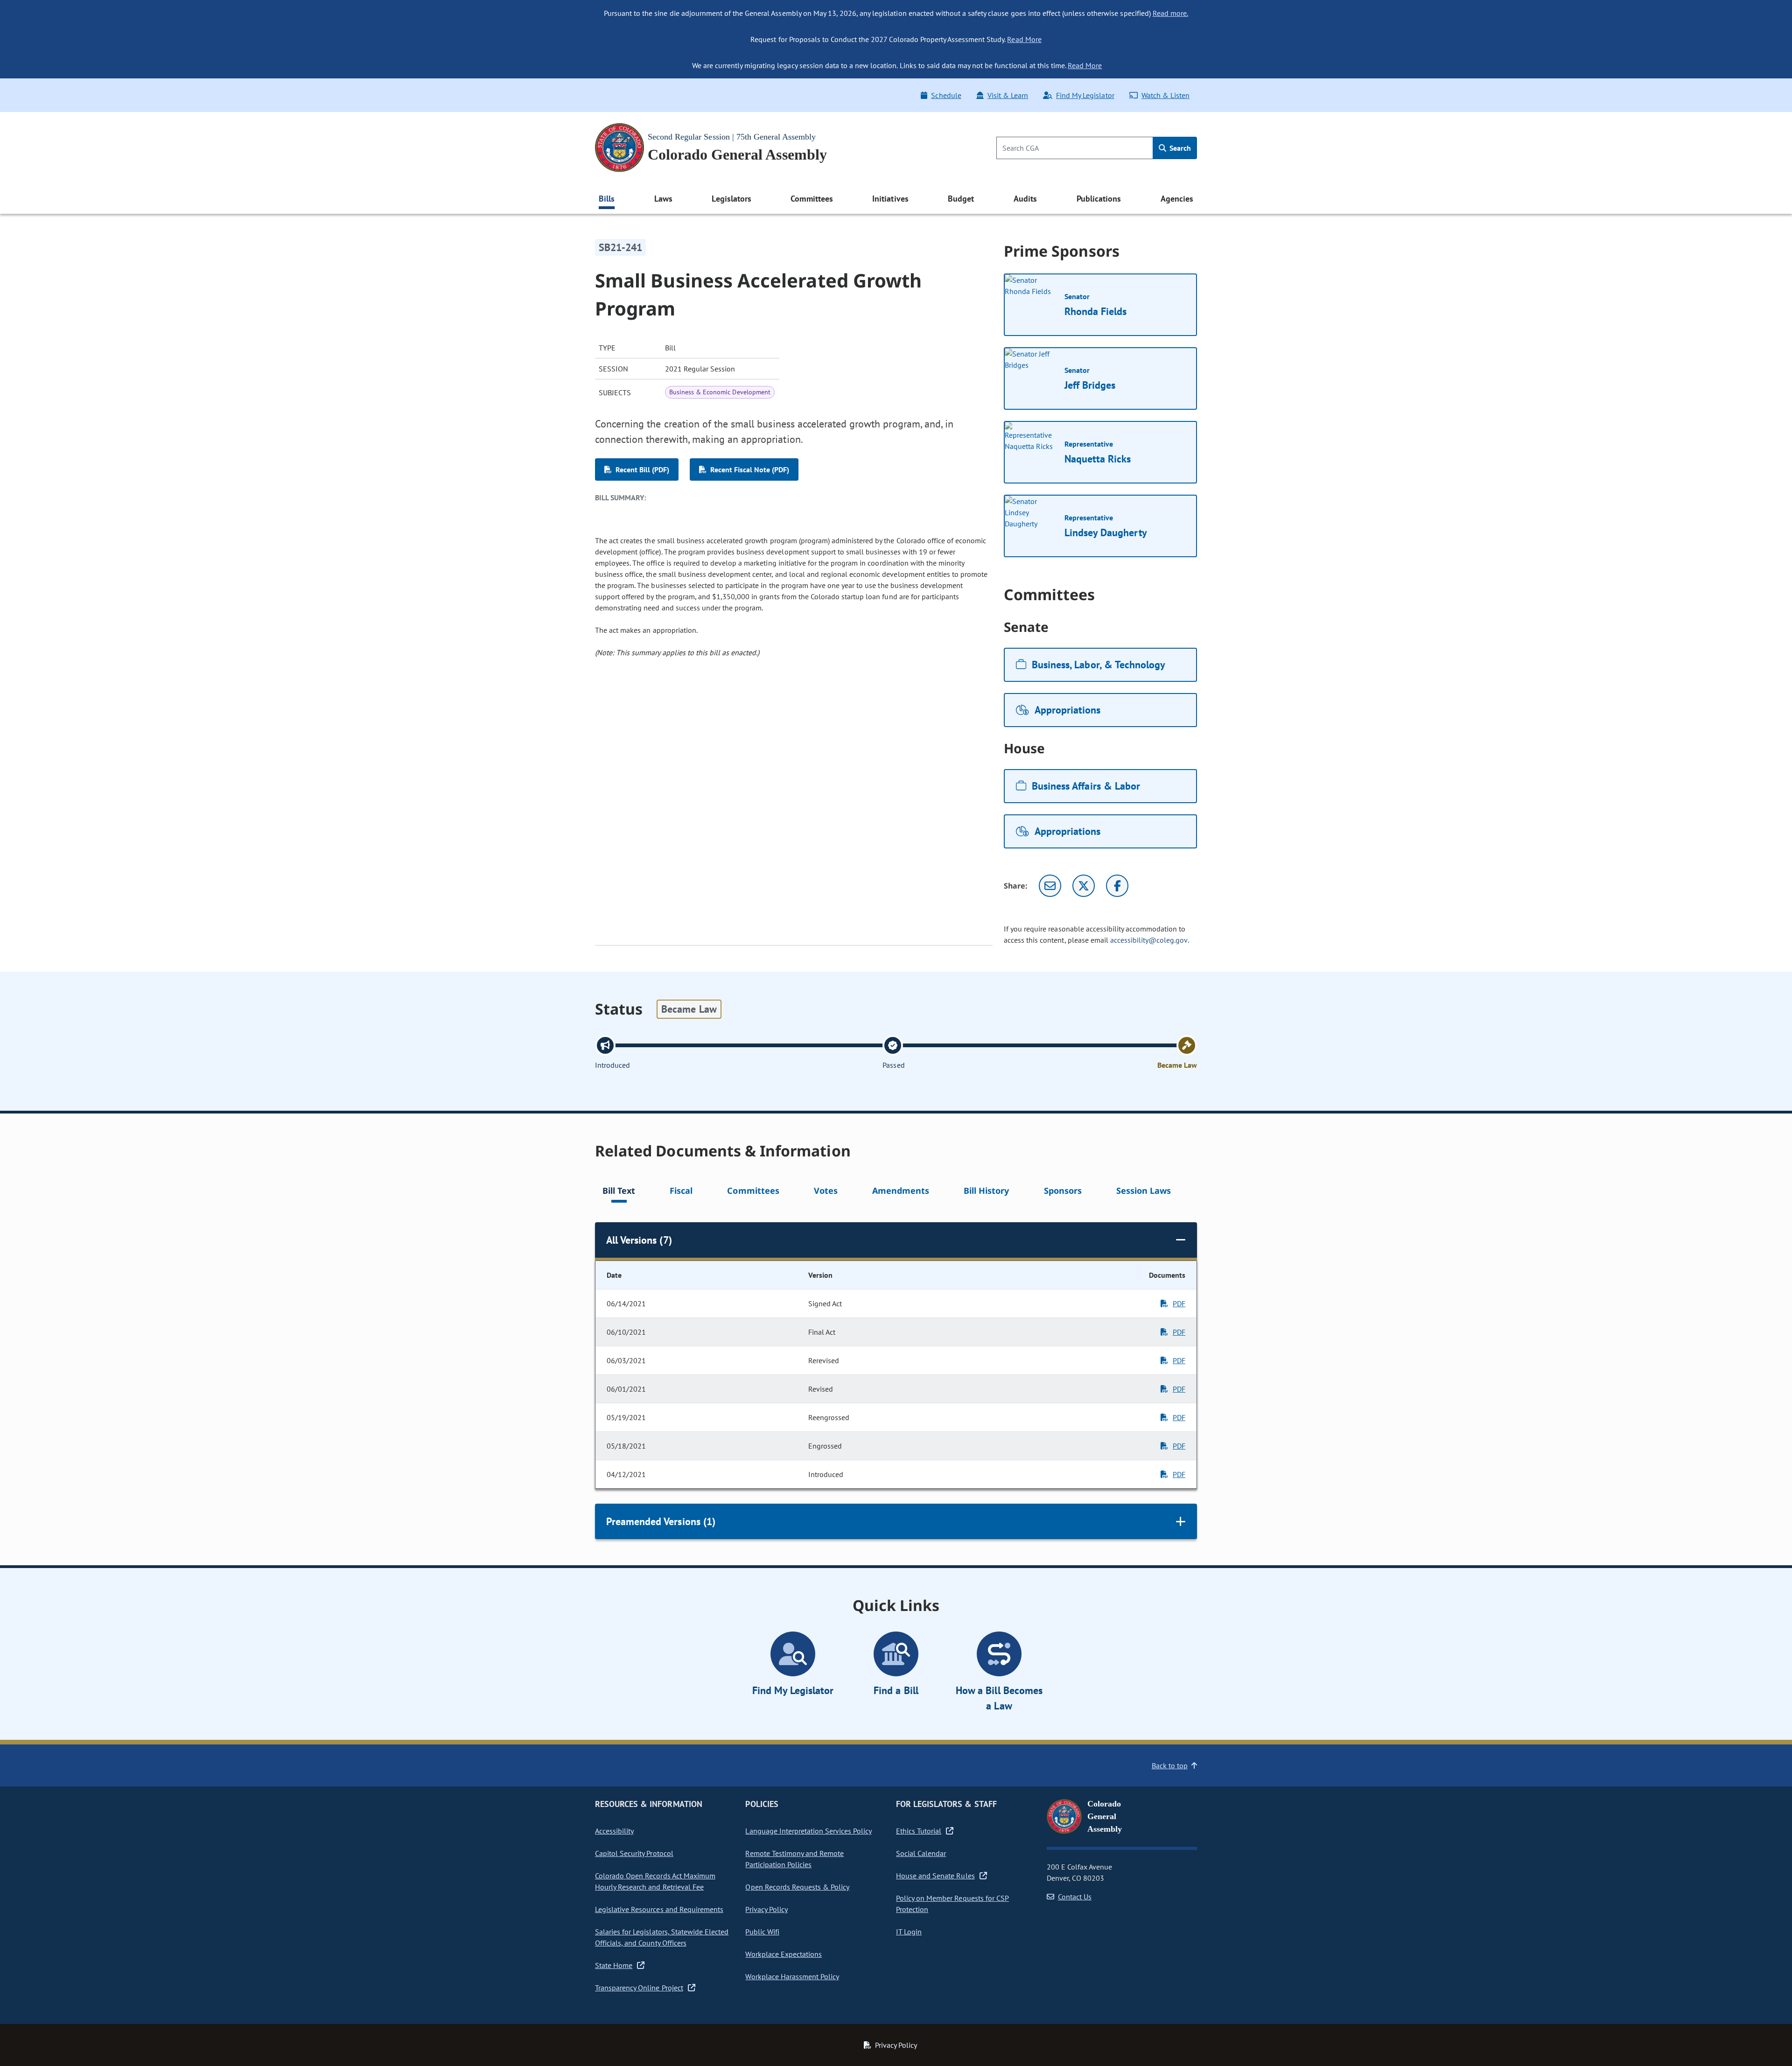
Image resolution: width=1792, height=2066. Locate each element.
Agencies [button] (1177, 199)
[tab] (619, 1192)
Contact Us (1075, 1897)
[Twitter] (1084, 886)
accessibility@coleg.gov (1149, 940)
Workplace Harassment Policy (792, 1976)
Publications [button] (1099, 199)
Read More (1024, 39)
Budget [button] (961, 199)
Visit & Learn (1008, 95)
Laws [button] (663, 199)
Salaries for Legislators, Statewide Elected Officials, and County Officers (662, 1937)
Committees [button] (812, 199)
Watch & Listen (1165, 95)
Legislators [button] (731, 199)
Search (1179, 148)
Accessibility (614, 1831)
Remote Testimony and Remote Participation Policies (794, 1859)
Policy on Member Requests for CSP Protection (952, 1904)
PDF (1179, 1303)
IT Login (909, 1932)
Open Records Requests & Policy (797, 1887)
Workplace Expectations (784, 1954)
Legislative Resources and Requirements (659, 1909)
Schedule (946, 95)
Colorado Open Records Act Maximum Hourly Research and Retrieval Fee (655, 1881)
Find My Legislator (1085, 95)
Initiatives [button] (890, 199)
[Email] (1050, 886)
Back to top (1170, 1765)
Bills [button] (607, 199)
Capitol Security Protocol (634, 1853)
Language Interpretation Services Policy (808, 1831)
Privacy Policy (766, 1909)
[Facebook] (1117, 886)
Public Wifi (762, 1932)
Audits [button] (1025, 199)
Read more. (1170, 13)
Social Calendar (921, 1853)
